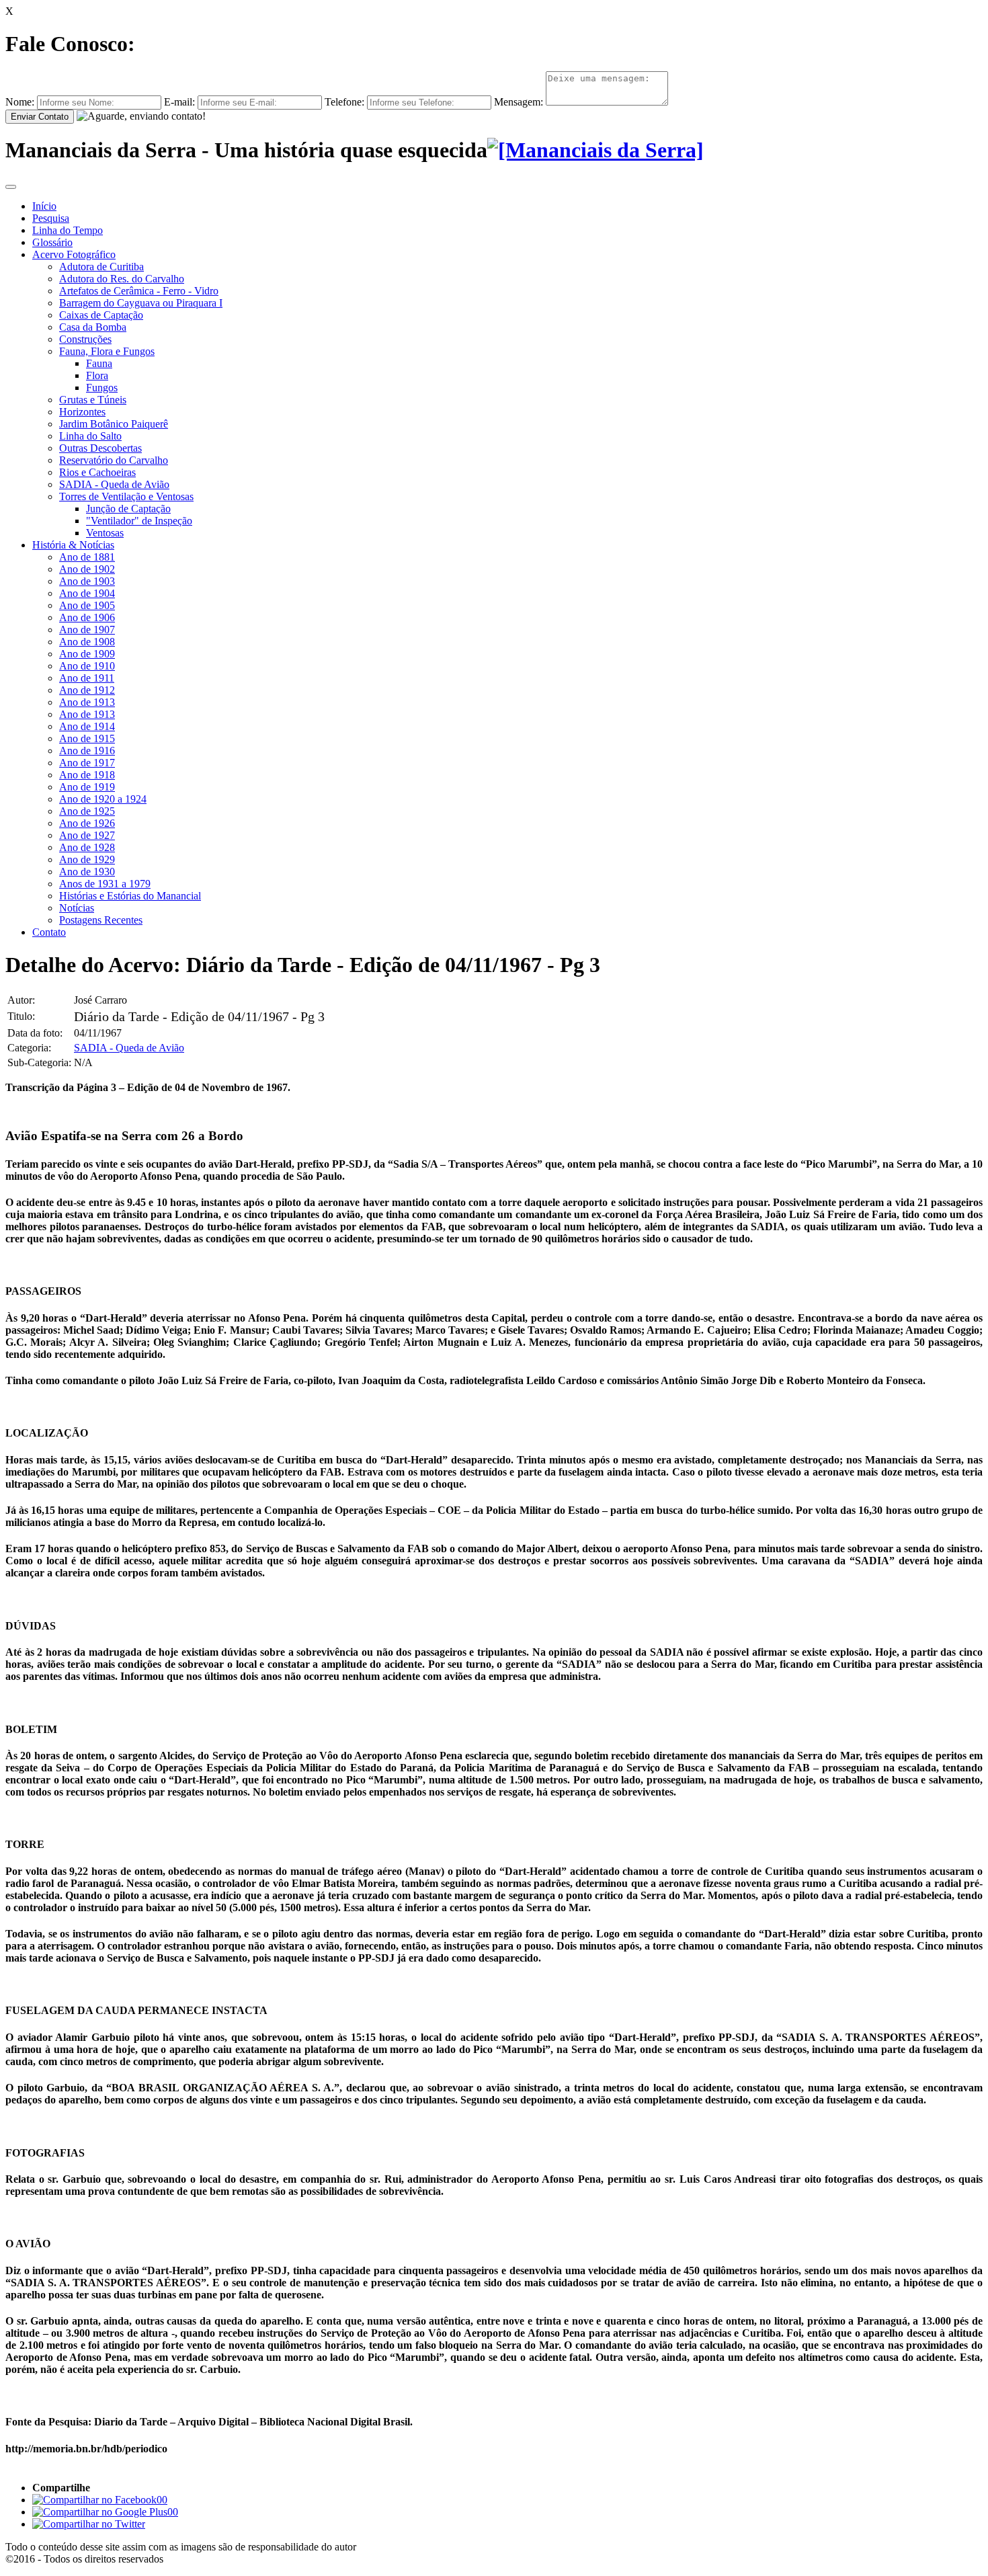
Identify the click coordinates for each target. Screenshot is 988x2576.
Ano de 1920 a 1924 (103, 799)
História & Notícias (73, 545)
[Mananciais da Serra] (595, 150)
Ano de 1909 (87, 654)
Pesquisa (51, 218)
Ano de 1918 (87, 775)
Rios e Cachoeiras (97, 472)
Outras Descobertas (100, 448)
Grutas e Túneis (93, 400)
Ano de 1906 (87, 617)
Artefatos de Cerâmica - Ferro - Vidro (139, 291)
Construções (85, 339)
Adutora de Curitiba (101, 267)
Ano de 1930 (87, 872)
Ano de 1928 (87, 847)
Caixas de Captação (101, 315)
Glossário (52, 242)
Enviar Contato (40, 117)
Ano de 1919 (87, 787)
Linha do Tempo (68, 230)
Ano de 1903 (87, 581)
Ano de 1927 (87, 835)
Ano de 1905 (87, 605)
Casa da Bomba (93, 327)
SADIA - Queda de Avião (114, 484)
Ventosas (105, 533)
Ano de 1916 (87, 751)
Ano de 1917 (87, 763)
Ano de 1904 (87, 593)
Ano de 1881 (87, 557)
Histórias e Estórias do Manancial (130, 896)
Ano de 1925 (87, 811)
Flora (97, 375)
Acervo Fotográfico (74, 254)
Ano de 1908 (87, 642)
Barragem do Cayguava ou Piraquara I (141, 303)
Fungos (102, 388)
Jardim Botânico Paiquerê (114, 424)
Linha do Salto (90, 436)
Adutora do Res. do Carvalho (122, 279)
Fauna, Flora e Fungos (107, 351)
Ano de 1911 (87, 678)
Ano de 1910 (87, 666)
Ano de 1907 (87, 630)
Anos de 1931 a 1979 (105, 884)
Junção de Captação (128, 509)
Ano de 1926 (87, 823)
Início (44, 206)
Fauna (99, 363)
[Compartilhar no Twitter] (89, 2524)
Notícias (77, 908)
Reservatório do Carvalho (114, 460)
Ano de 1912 (87, 690)
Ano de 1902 (87, 569)
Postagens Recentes (101, 920)
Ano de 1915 (87, 738)
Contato (49, 932)
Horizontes (82, 412)
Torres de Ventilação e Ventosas (126, 496)
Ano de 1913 (87, 702)
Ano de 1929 (87, 859)
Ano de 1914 (87, 726)
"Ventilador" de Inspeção (139, 521)
